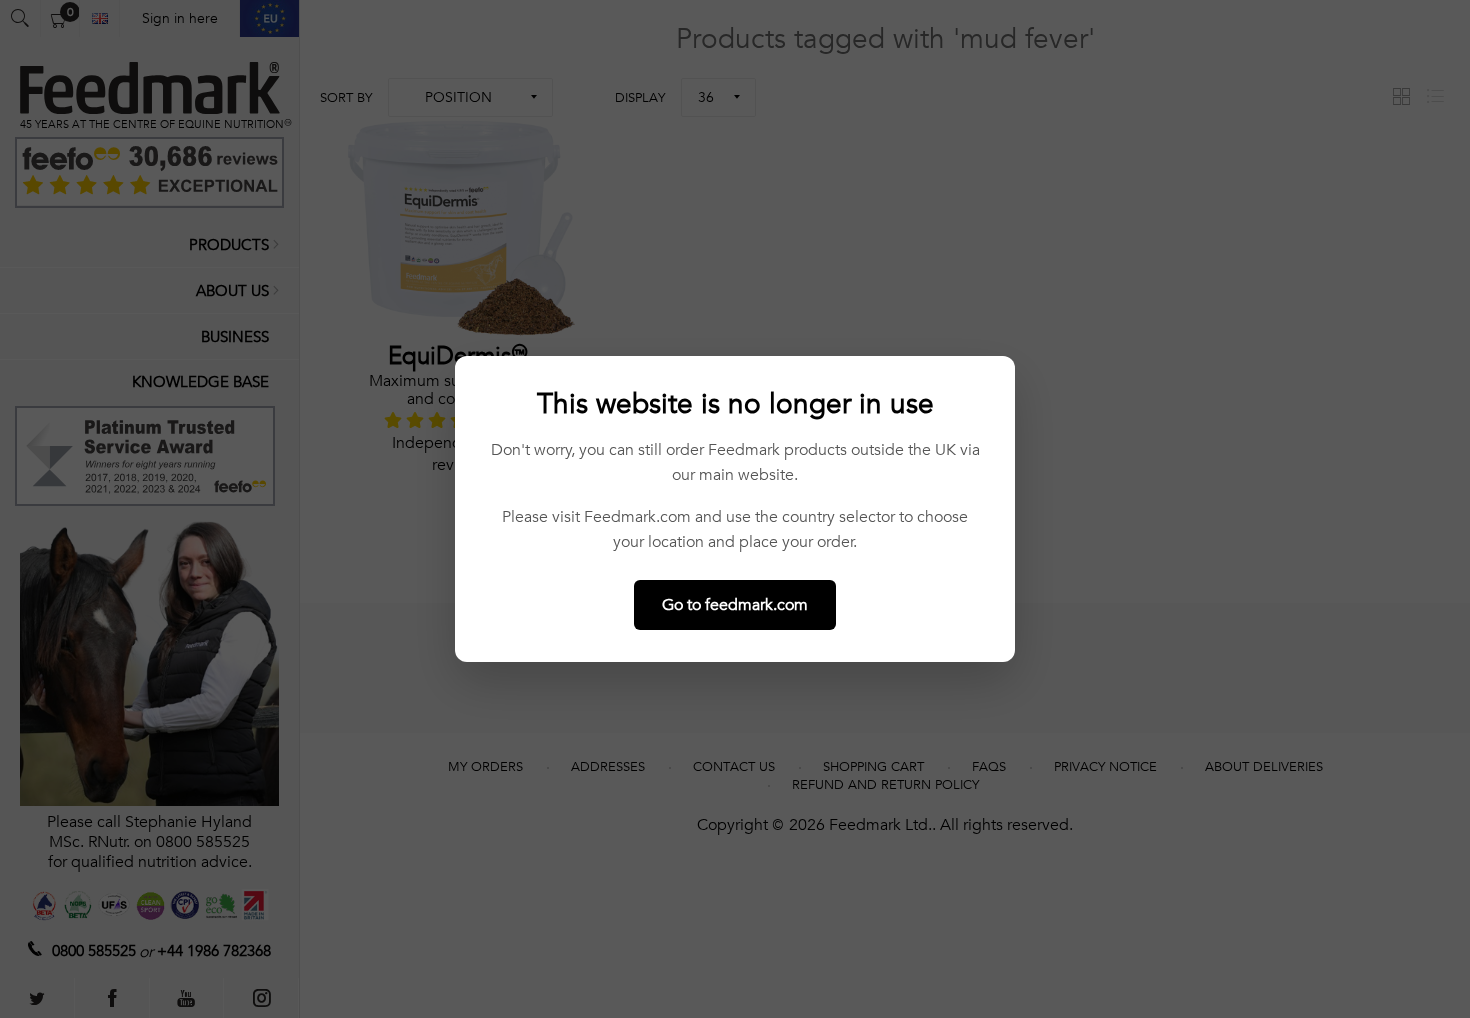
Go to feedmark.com (735, 605)
